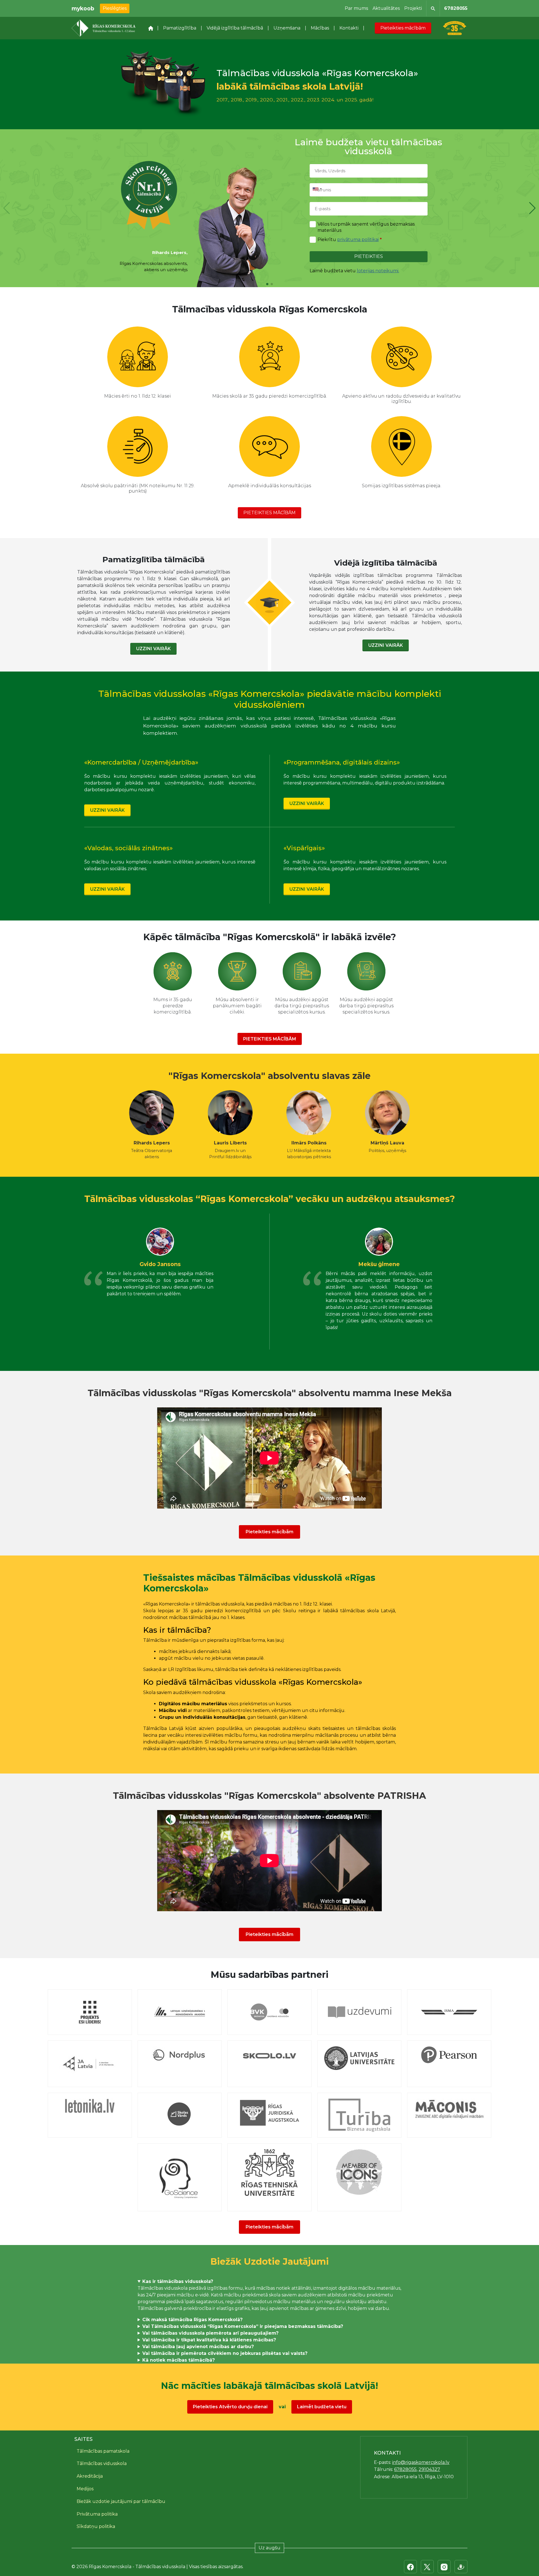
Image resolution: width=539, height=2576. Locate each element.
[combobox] (317, 189)
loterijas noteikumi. (378, 271)
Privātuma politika (97, 2514)
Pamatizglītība (180, 28)
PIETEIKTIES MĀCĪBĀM (269, 513)
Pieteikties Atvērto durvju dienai (230, 2407)
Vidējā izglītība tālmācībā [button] (235, 28)
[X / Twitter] (427, 2567)
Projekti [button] (413, 8)
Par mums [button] (356, 8)
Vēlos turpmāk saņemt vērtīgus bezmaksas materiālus (366, 227)
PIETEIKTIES (369, 256)
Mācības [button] (320, 28)
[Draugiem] (461, 2567)
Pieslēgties (115, 8)
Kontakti (349, 28)
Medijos (85, 2489)
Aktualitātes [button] (386, 8)
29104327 (429, 2469)
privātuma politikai (358, 240)
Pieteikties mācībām (403, 28)
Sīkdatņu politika (96, 2526)
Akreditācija (90, 2476)
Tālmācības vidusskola (102, 2463)
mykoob (83, 8)
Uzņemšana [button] (287, 28)
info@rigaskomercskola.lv (421, 2462)
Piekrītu (350, 240)
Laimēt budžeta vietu (322, 2407)
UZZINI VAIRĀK (153, 649)
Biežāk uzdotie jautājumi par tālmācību (121, 2501)
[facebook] (410, 2567)
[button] (532, 208)
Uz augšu (269, 2548)
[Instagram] (444, 2567)
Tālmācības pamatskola (103, 2451)
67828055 (456, 8)
